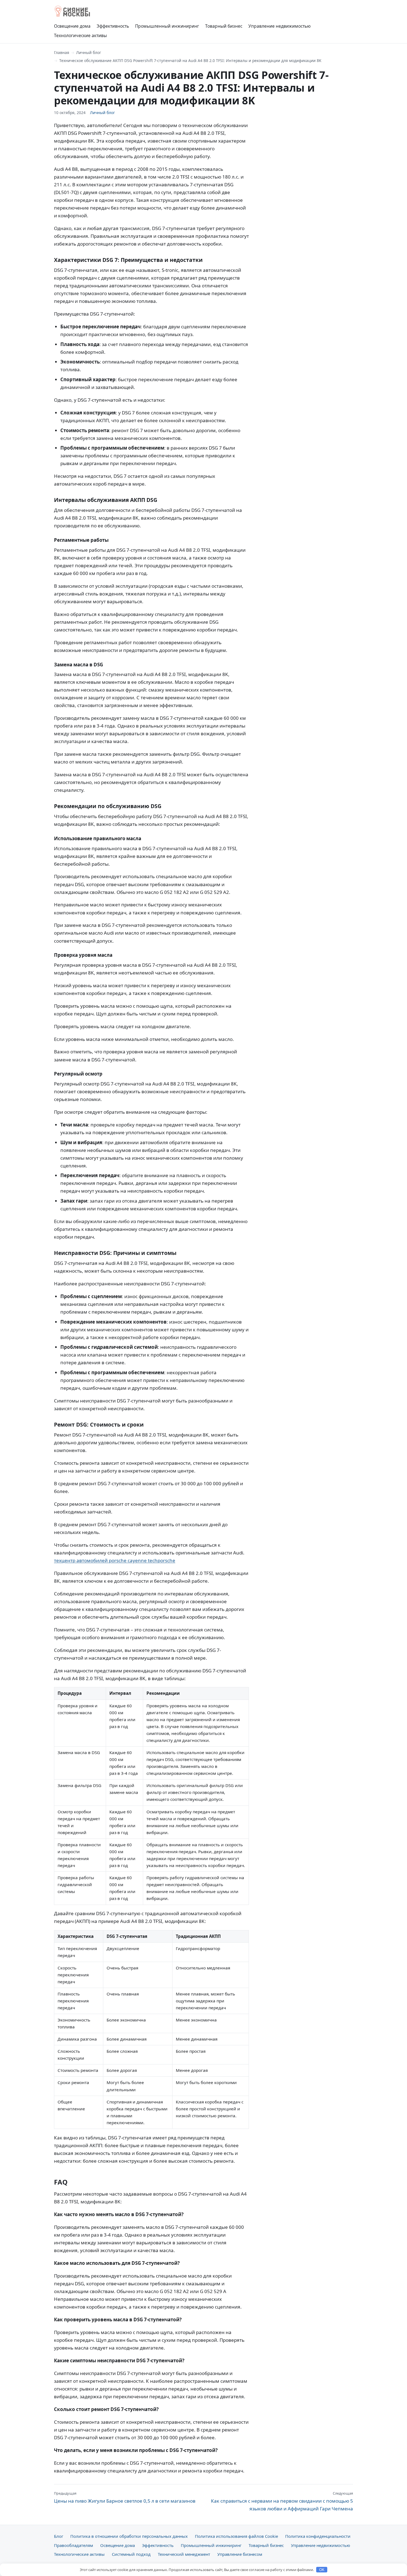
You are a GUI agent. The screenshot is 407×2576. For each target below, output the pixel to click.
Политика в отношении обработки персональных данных (129, 2536)
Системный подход (131, 2554)
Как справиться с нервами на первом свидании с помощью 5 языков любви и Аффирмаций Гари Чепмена (282, 2501)
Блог (59, 2536)
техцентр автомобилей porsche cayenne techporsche (115, 1560)
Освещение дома (72, 26)
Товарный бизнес (224, 26)
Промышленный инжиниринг (167, 26)
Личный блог (89, 52)
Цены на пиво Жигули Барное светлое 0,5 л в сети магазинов (125, 2497)
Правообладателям (74, 2545)
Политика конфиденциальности (318, 2536)
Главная (62, 52)
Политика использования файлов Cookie (236, 2536)
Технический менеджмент (184, 2554)
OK (322, 2570)
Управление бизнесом (240, 2554)
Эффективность (113, 26)
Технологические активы (80, 35)
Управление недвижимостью (280, 26)
